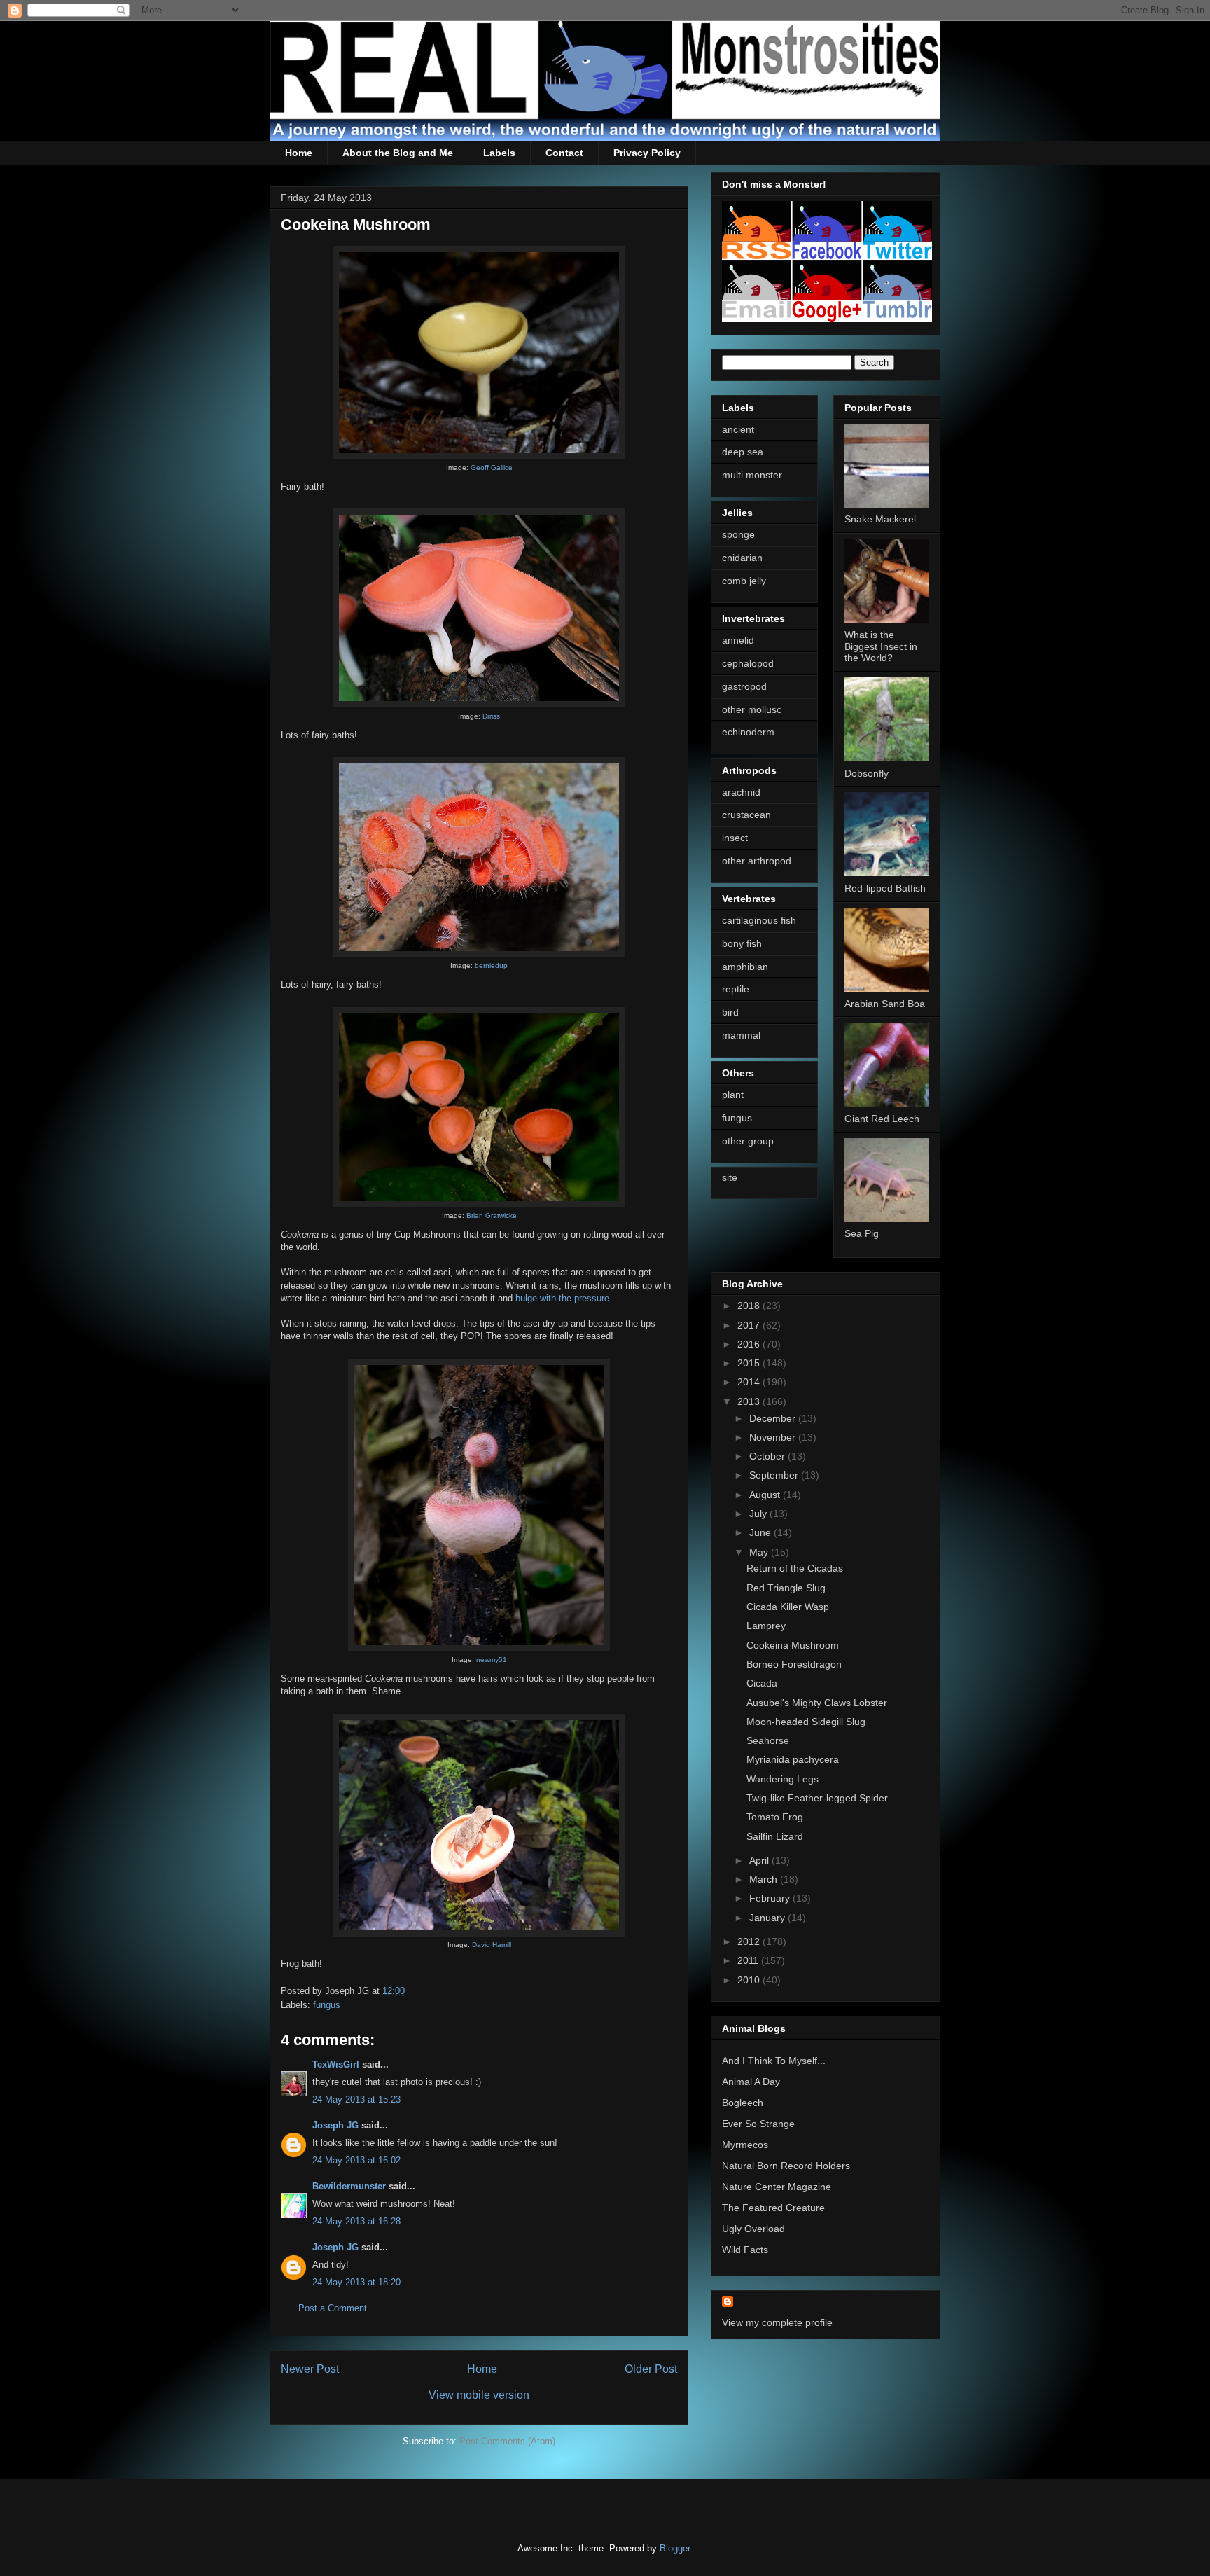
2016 (750, 1344)
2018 (750, 1306)
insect (735, 838)
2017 (750, 1325)
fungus (327, 2005)
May (760, 1552)
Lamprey (766, 1626)
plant (733, 1095)
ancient (738, 429)
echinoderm (748, 732)
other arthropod (757, 861)
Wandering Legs (783, 1779)
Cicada (762, 1683)
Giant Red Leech (882, 1119)
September (775, 1475)
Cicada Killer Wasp (788, 1607)
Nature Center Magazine (777, 2187)
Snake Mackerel (880, 519)
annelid (738, 640)
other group (748, 1141)
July (759, 1514)
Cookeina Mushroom (793, 1645)
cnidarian (742, 558)
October (769, 1456)
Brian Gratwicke (492, 1216)
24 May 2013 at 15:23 (356, 2099)
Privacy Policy (647, 153)
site (730, 1177)
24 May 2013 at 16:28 (356, 2221)
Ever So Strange (758, 2124)
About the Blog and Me (398, 153)
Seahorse (768, 1740)
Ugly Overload (753, 2229)
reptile (736, 989)
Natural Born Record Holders (786, 2166)
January (769, 1918)
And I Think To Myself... (774, 2061)
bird (730, 1012)
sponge (738, 534)
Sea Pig (862, 1233)
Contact (564, 153)
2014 (750, 1382)
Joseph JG (335, 2125)
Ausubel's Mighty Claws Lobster (817, 1703)
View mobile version (479, 2395)
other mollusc (752, 709)
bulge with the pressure (562, 1298)
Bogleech (743, 2103)
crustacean (746, 815)
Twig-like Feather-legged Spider (817, 1798)
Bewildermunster (349, 2186)
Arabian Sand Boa (885, 1004)
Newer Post (310, 2369)
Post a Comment (333, 2308)
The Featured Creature (773, 2208)
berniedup (491, 965)
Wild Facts (745, 2250)
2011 (749, 1960)
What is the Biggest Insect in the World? (881, 646)
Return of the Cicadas (795, 1568)
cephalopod (748, 663)
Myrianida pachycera (793, 1759)
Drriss (491, 716)
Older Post (651, 2369)
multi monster (752, 475)
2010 (750, 1980)
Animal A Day (751, 2082)
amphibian (745, 967)
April (760, 1860)
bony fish (742, 943)
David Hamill (492, 1945)
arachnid (741, 792)
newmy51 (492, 1660)
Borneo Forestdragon (794, 1664)
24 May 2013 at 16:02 (356, 2160)
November (774, 1437)
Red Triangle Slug (786, 1588)
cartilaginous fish (759, 920)
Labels (499, 153)
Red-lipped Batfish (885, 888)
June (762, 1532)
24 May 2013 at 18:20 (356, 2282)
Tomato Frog (775, 1817)
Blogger (675, 2548)
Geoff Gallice (492, 468)
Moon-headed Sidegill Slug (806, 1722)
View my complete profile (777, 2322)
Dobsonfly (867, 773)
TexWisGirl (336, 2064)
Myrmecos (745, 2145)
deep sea (743, 452)
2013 (750, 1401)
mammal (741, 1035)
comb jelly (744, 581)
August (766, 1495)
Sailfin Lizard (775, 1836)
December (774, 1418)
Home (299, 153)
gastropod (744, 686)
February (771, 1898)
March (765, 1879)
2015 (750, 1363)
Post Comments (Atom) (507, 2441)
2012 (750, 1941)
